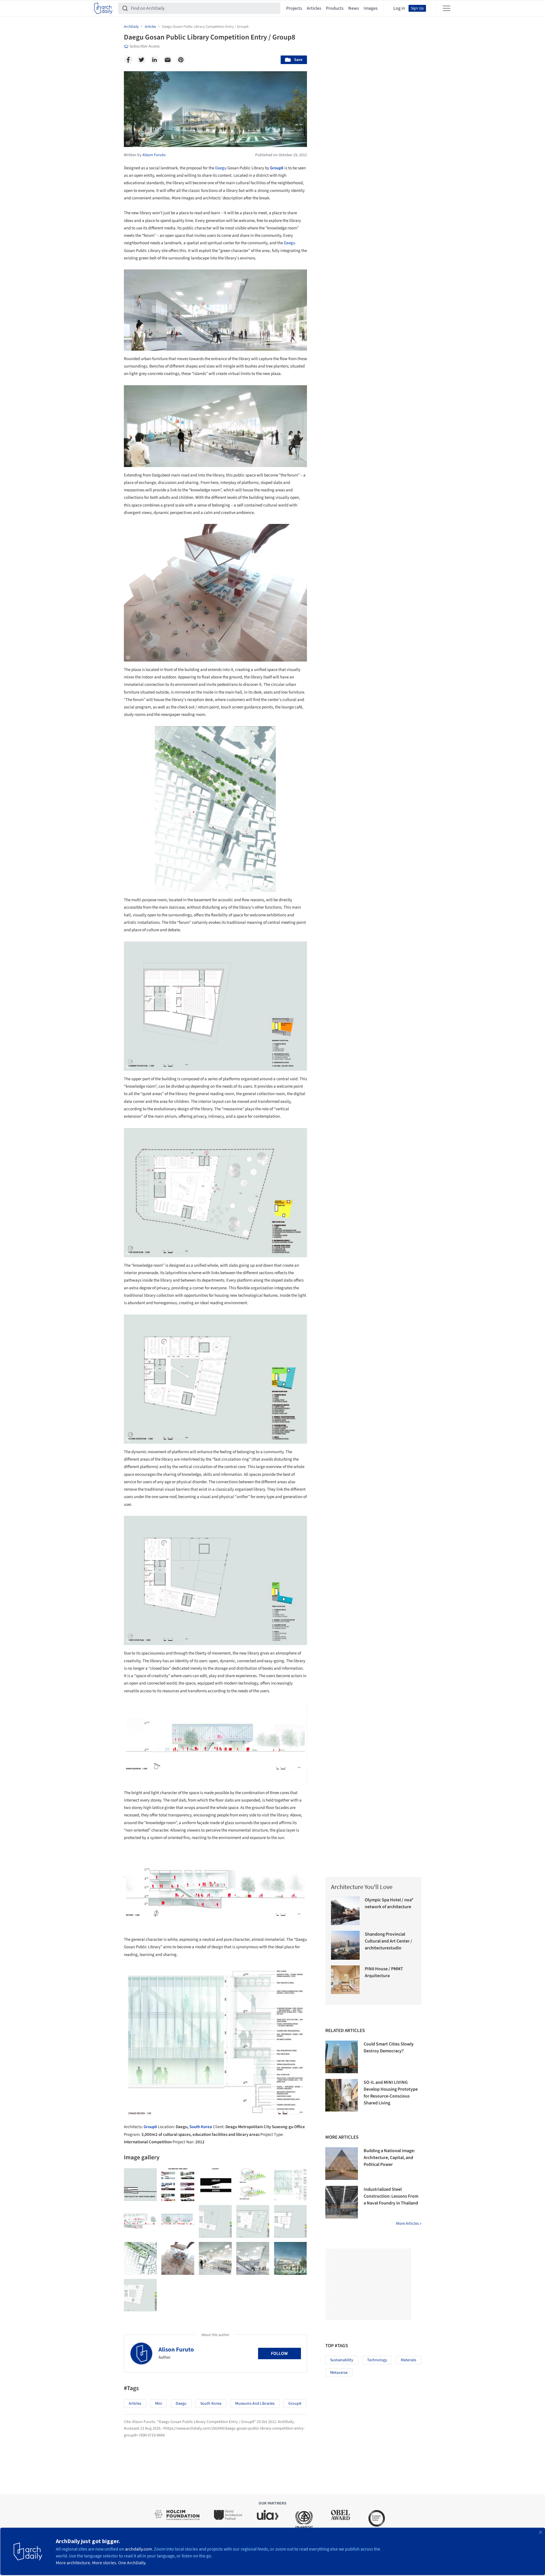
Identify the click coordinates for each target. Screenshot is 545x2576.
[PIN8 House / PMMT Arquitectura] (345, 1980)
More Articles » (409, 2224)
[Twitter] (141, 60)
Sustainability (342, 2360)
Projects (294, 8)
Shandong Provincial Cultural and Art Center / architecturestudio (389, 1941)
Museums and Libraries (255, 2404)
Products (335, 8)
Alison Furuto (176, 2349)
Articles (314, 8)
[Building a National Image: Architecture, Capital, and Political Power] (342, 2164)
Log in (399, 8)
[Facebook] (128, 60)
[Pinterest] (181, 60)
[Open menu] (447, 8)
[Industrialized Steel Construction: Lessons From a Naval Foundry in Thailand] (342, 2202)
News (354, 8)
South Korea (201, 2127)
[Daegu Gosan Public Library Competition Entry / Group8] (140, 2185)
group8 (295, 2404)
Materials (409, 2360)
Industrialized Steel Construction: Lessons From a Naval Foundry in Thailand (391, 2196)
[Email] (168, 60)
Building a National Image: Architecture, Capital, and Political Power (389, 2158)
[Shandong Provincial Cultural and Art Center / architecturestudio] (345, 1945)
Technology (377, 2360)
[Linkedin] (154, 60)
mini (158, 2404)
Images (371, 8)
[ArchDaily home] (103, 8)
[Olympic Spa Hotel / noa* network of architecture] (345, 1911)
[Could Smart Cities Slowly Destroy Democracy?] (342, 2057)
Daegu (221, 168)
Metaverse (339, 2373)
